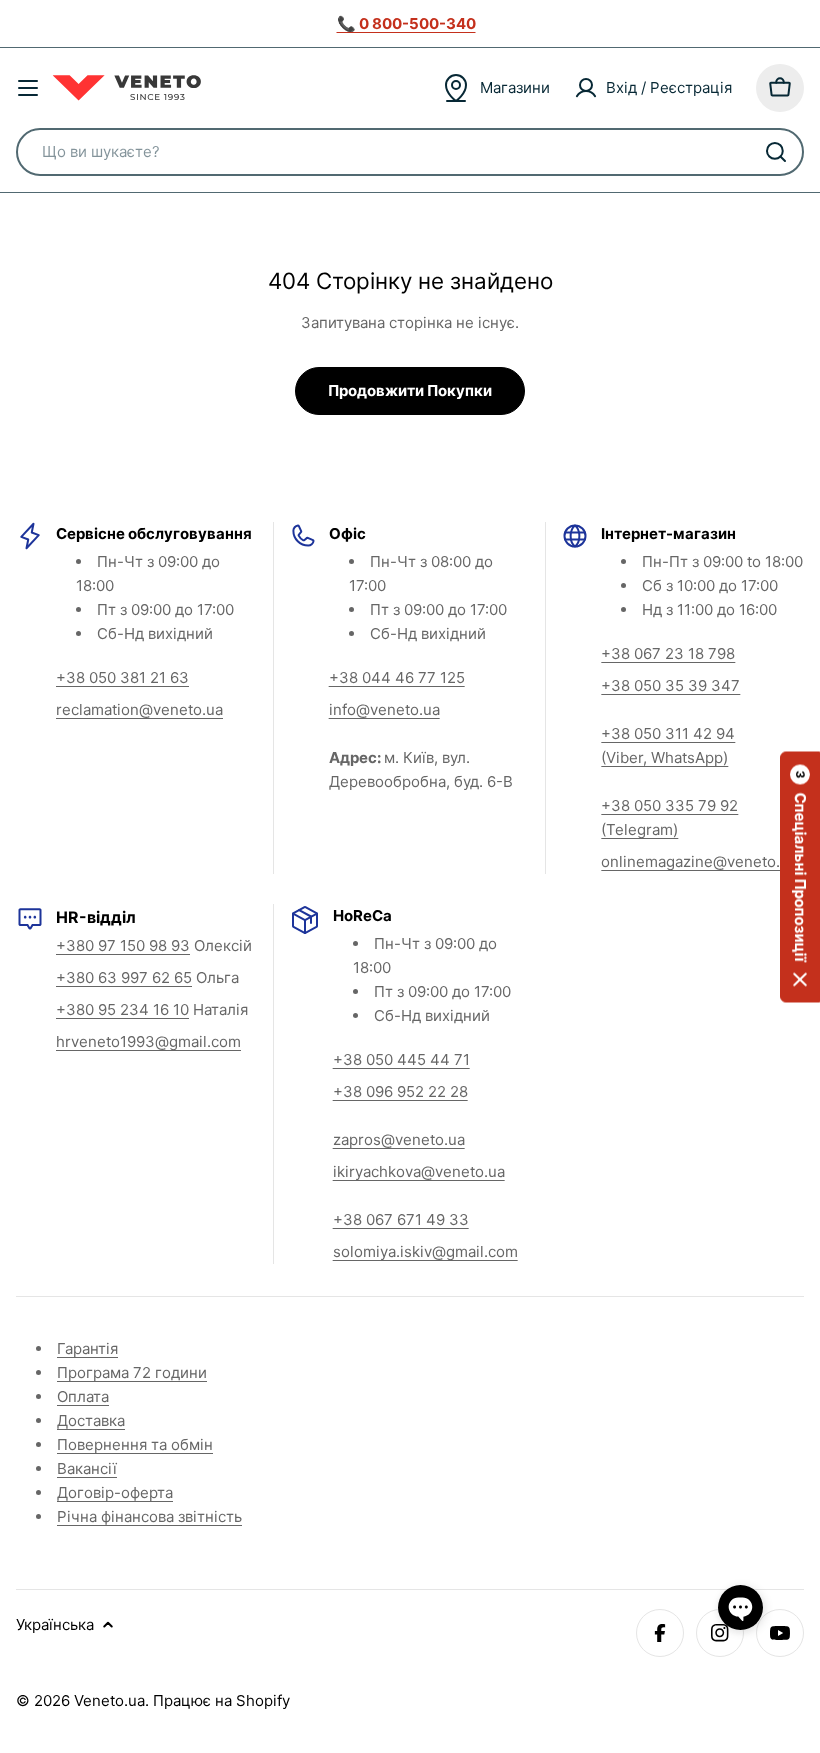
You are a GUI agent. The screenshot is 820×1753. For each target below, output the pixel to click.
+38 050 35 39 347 (670, 685)
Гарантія (87, 1348)
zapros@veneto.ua (399, 1139)
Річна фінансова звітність (149, 1516)
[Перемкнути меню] (28, 88)
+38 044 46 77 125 (397, 677)
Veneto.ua (109, 1700)
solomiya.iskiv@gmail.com (425, 1251)
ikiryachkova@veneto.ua (419, 1171)
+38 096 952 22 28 (400, 1091)
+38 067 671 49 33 (401, 1219)
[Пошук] (776, 152)
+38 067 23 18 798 (668, 653)
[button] (800, 876)
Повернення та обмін (135, 1444)
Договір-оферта (115, 1492)
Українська (55, 1624)
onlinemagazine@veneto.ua (699, 861)
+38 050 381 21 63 (122, 677)
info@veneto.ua (384, 709)
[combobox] (410, 152)
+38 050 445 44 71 (401, 1059)
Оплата (83, 1396)
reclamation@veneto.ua (139, 709)
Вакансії (87, 1468)
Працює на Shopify (221, 1700)
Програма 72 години (132, 1372)
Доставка (91, 1420)
